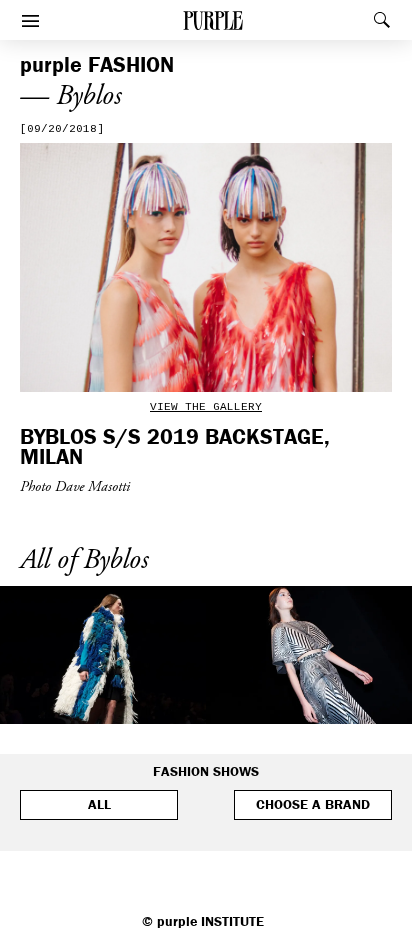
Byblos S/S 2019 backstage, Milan (175, 446)
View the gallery (206, 407)
